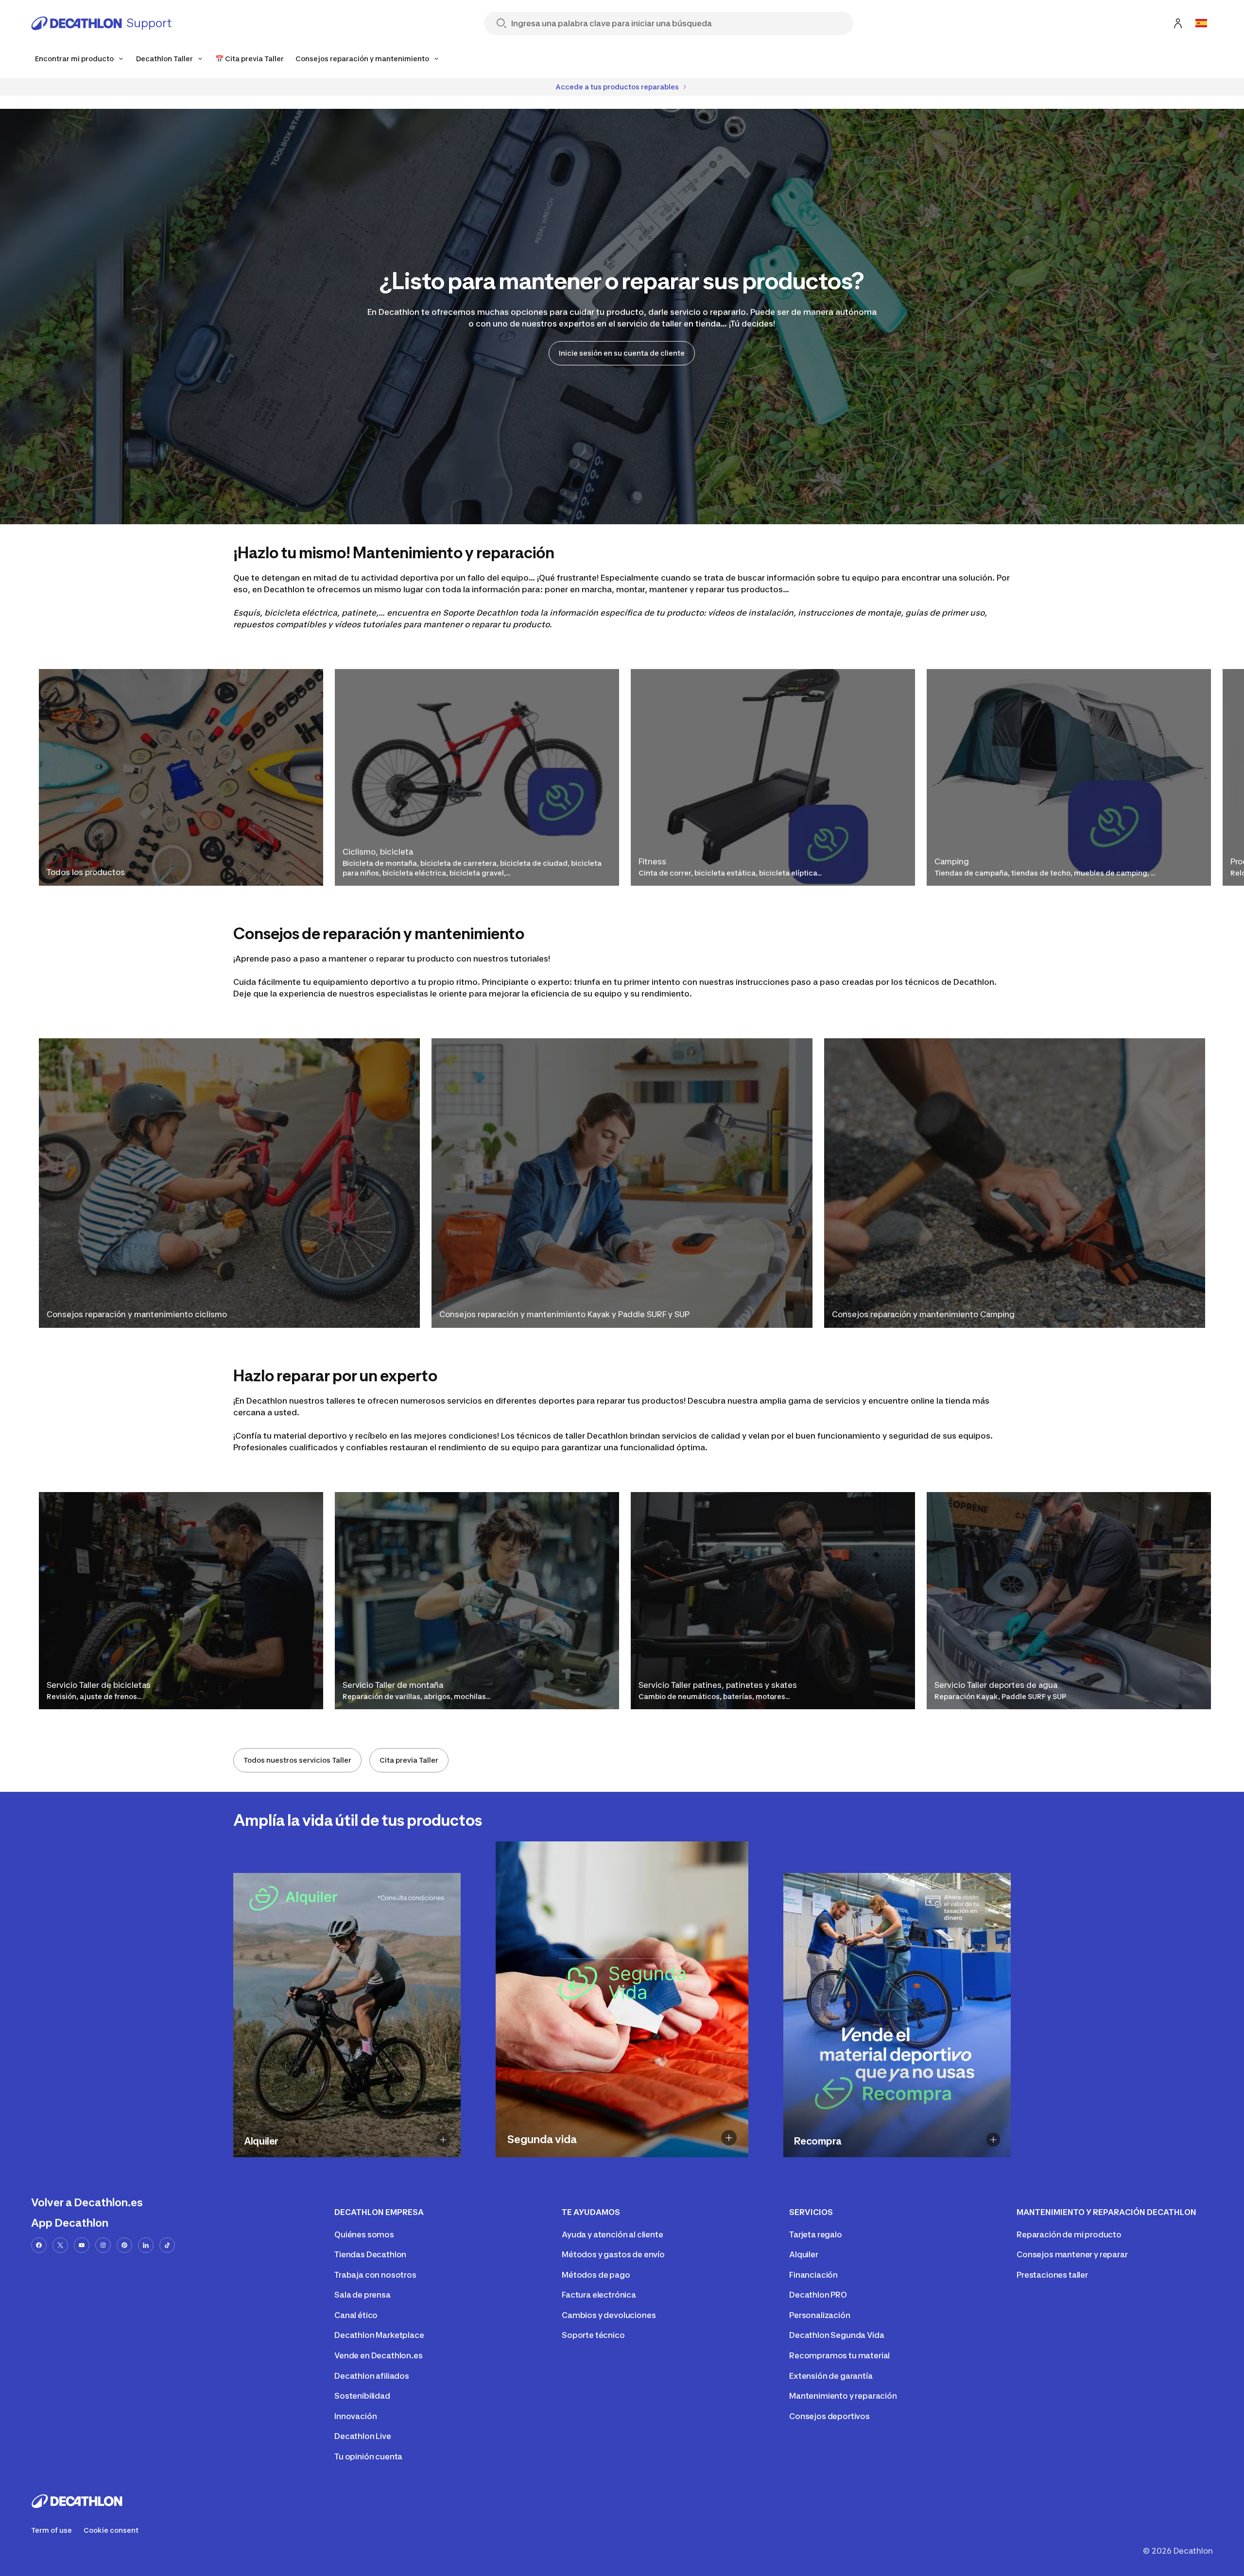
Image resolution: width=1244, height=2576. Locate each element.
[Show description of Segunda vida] (729, 2138)
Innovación (355, 2416)
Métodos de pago (596, 2275)
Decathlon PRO (818, 2295)
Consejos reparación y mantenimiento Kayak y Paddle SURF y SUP (564, 1314)
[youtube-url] (82, 2245)
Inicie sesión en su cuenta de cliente (622, 353)
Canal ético (356, 2315)
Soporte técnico (593, 2335)
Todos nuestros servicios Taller (297, 1760)
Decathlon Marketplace (379, 2335)
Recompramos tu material (839, 2355)
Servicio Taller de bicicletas (99, 1685)
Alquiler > (340, 2157)
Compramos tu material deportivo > (858, 2157)
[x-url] (60, 2245)
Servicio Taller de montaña (393, 1685)
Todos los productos (86, 872)
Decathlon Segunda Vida (837, 2335)
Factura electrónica (599, 2295)
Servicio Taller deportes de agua (996, 1685)
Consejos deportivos (829, 2416)
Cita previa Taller (409, 1760)
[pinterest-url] (124, 2245)
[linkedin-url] (146, 2245)
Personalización (820, 2315)
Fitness (652, 861)
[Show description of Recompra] (993, 2139)
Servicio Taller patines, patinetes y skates (718, 1685)
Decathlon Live (363, 2436)
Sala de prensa (363, 2295)
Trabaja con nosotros (375, 2275)
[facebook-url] (39, 2245)
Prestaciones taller (1052, 2275)
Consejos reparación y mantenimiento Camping (923, 1314)
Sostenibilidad (362, 2396)
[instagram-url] (103, 2245)
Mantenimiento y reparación (843, 2396)
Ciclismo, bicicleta (378, 852)
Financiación (813, 2275)
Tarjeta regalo (816, 2234)
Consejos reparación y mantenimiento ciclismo (137, 1314)
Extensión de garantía (831, 2376)
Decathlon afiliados (372, 2376)
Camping (952, 861)
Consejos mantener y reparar (1072, 2254)
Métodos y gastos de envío (613, 2254)
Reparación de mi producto (1069, 2234)
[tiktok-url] (167, 2245)
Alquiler (804, 2254)
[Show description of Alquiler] (443, 2139)
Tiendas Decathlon (370, 2254)
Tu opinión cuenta (368, 2456)
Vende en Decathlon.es (379, 2355)
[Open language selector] (1201, 23)
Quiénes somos (364, 2234)
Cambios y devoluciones (609, 2315)
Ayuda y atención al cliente (613, 2234)
